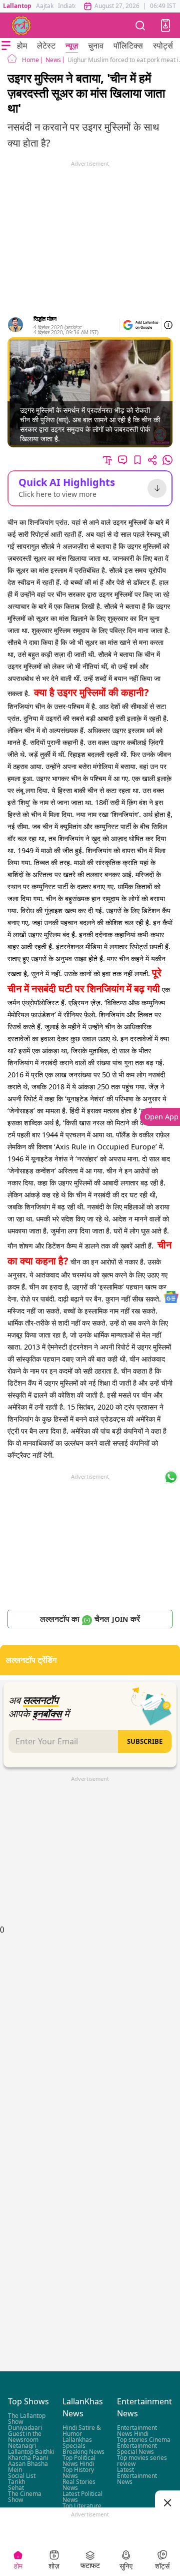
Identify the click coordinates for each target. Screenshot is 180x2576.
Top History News (78, 2473)
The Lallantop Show (27, 2419)
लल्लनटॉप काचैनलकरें (90, 1619)
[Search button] (140, 25)
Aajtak (45, 6)
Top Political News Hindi (79, 2461)
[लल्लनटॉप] (21, 26)
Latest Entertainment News (137, 2476)
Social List (22, 2476)
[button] (165, 26)
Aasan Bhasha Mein (28, 2467)
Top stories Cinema (144, 2440)
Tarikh (16, 2482)
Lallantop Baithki (31, 2452)
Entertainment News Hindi (137, 2431)
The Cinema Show (25, 2497)
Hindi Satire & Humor (82, 2431)
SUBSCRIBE (145, 1741)
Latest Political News (82, 2497)
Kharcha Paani (28, 2458)
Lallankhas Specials (77, 2443)
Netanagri (22, 2446)
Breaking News (83, 2452)
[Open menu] (6, 46)
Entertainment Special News (137, 2449)
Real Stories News (79, 2485)
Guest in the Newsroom (25, 2437)
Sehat (16, 2488)
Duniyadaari (25, 2428)
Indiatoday (73, 6)
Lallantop (17, 6)
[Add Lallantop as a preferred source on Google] (141, 325)
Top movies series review (142, 2461)
